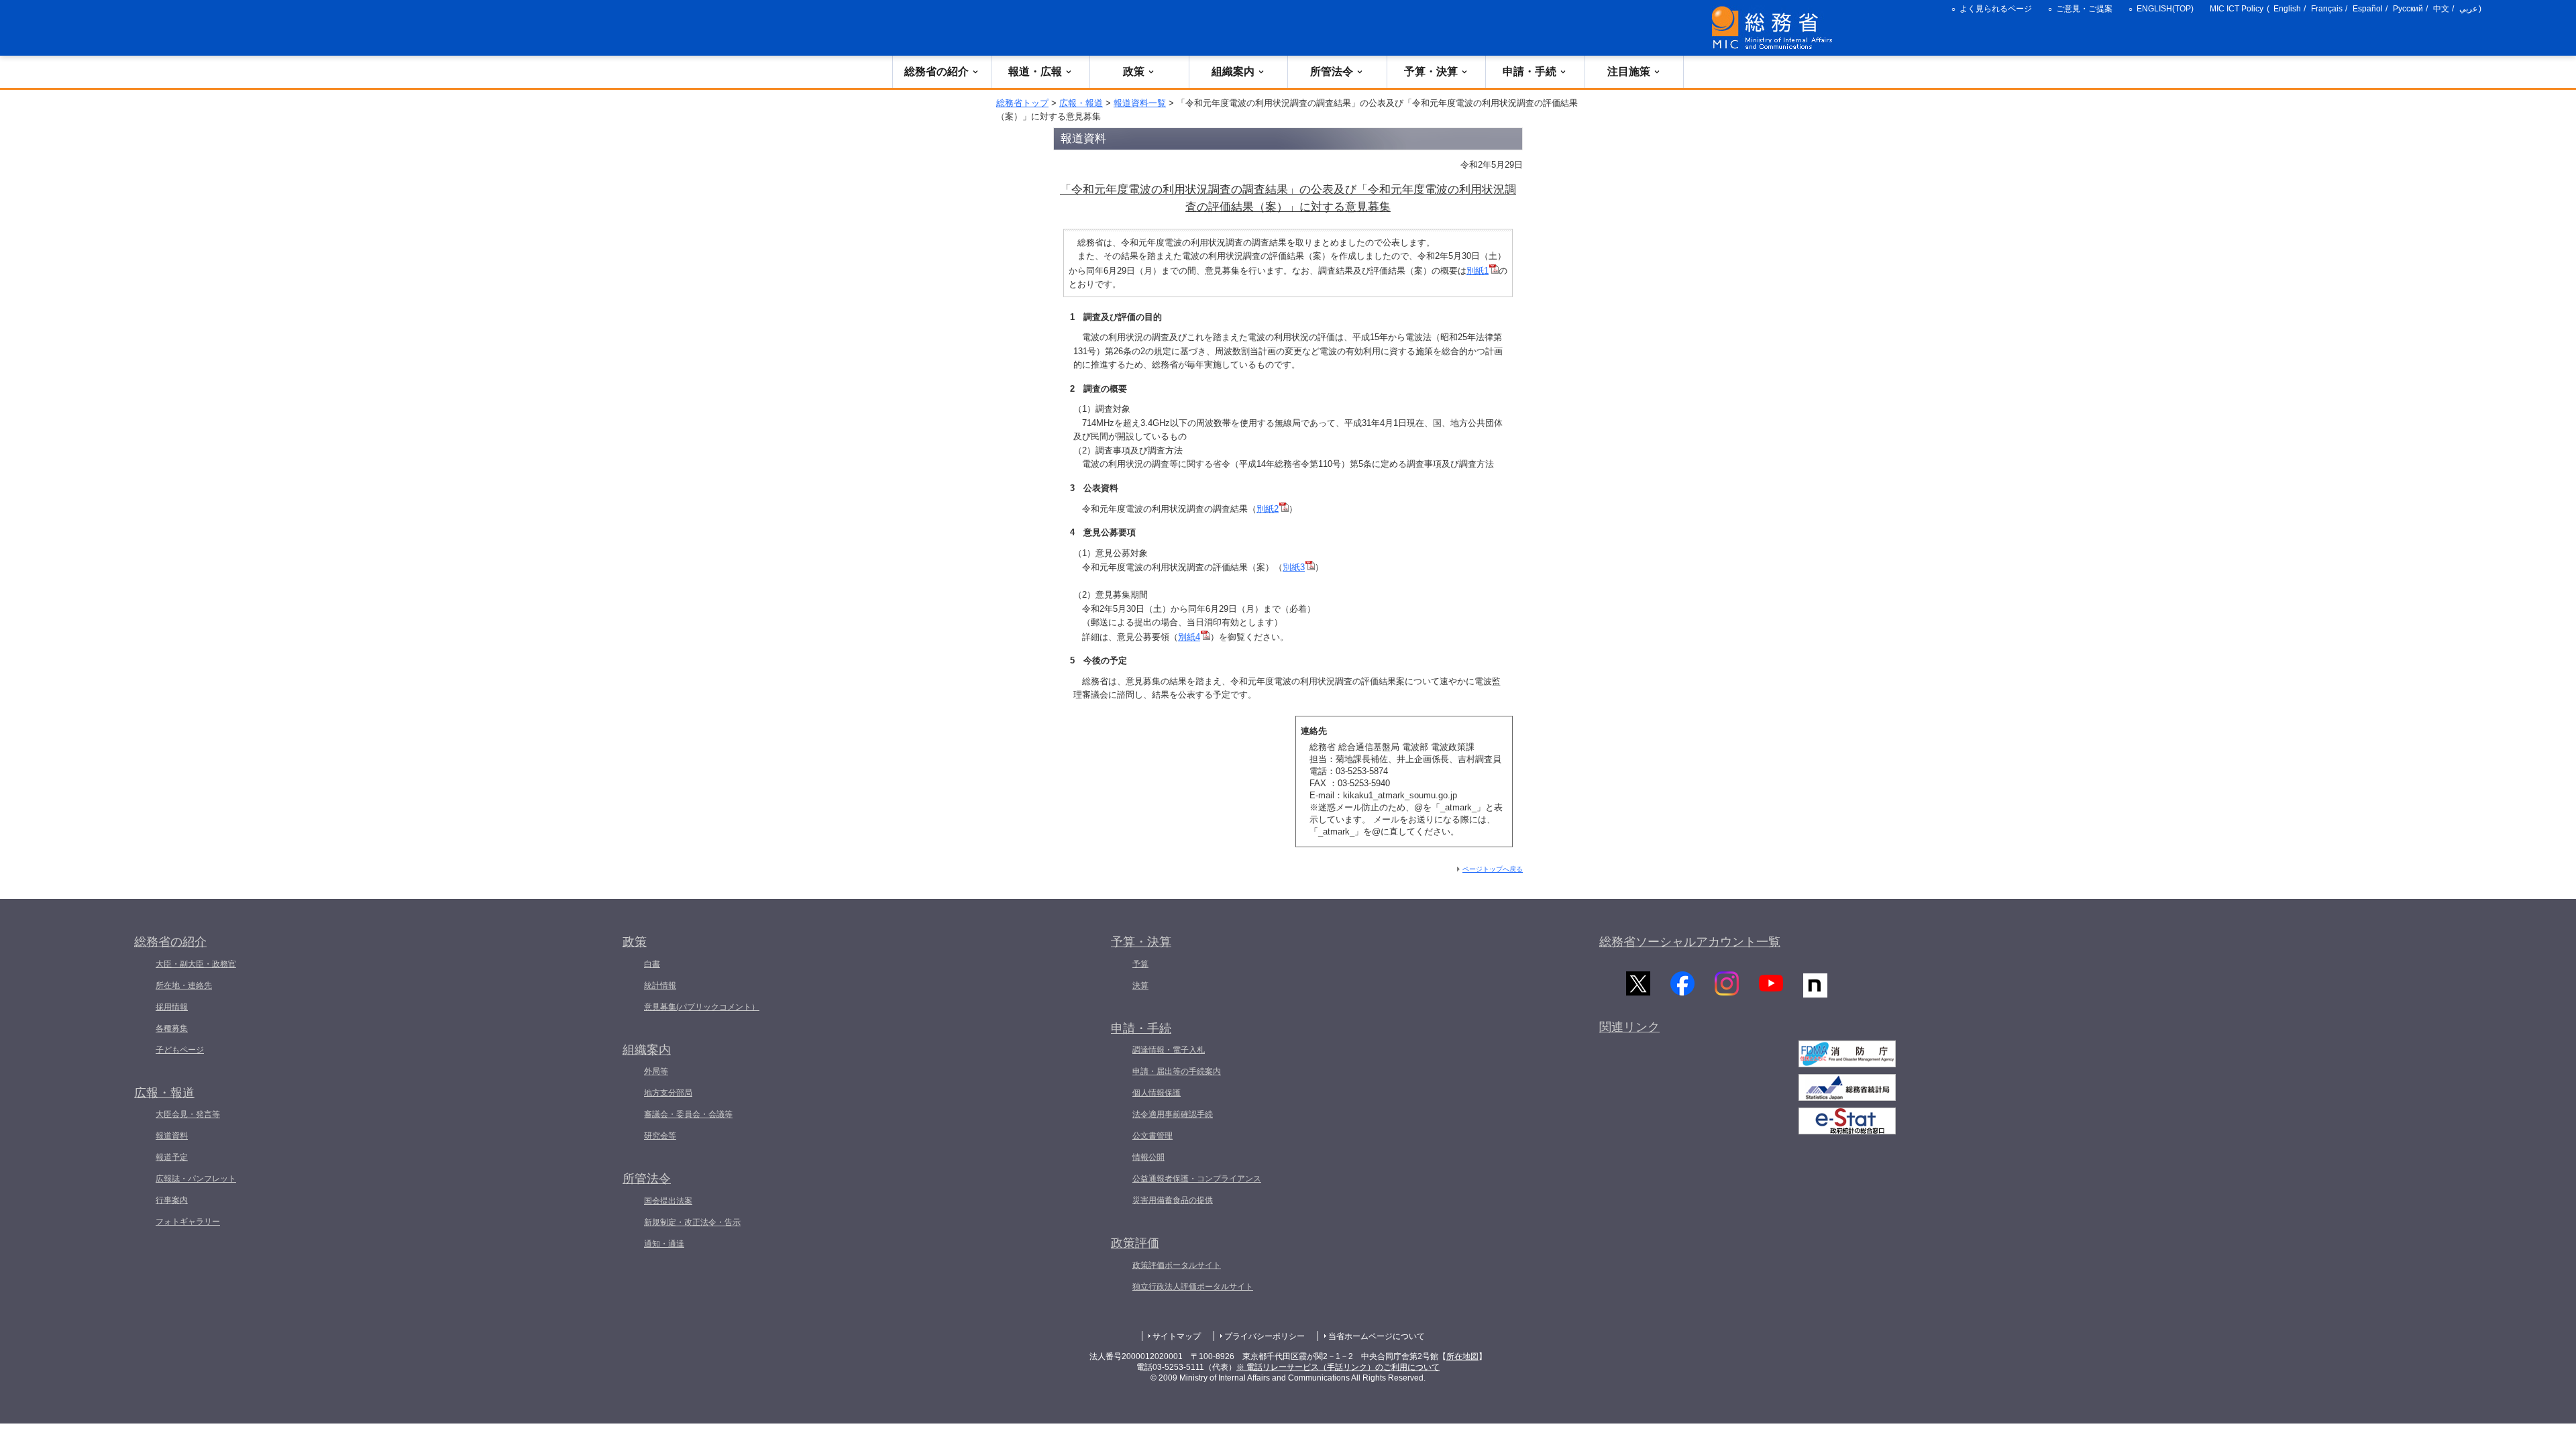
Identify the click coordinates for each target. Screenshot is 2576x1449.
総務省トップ (1022, 103)
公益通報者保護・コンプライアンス (1197, 1179)
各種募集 (172, 1028)
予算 (1140, 964)
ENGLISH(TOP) (2165, 9)
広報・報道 (1081, 103)
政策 (1134, 71)
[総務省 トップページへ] (1775, 28)
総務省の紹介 (936, 71)
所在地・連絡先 (184, 985)
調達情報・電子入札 (1169, 1050)
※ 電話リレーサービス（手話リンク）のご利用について (1338, 1367)
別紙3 (1294, 567)
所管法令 (1332, 71)
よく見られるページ (1996, 9)
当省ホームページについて (1377, 1336)
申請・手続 (1529, 71)
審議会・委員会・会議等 (688, 1114)
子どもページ (180, 1050)
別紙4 (1189, 637)
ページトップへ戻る (1493, 869)
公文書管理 (1152, 1136)
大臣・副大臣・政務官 (196, 964)
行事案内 (172, 1200)
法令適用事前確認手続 (1173, 1114)
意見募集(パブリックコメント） (702, 1007)
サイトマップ (1177, 1336)
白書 (652, 964)
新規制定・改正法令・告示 (692, 1222)
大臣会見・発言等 (188, 1114)
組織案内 (1233, 71)
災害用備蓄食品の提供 (1173, 1200)
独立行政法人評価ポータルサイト (1193, 1287)
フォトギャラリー (188, 1222)
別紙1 (1478, 271)
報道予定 (172, 1157)
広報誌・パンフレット (196, 1179)
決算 (1140, 985)
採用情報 (172, 1007)
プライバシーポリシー (1265, 1336)
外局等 (656, 1071)
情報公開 (1148, 1157)
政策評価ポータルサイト (1177, 1265)
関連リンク (1629, 1027)
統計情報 (660, 985)
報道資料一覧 (1140, 103)
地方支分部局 (668, 1093)
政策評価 (1135, 1243)
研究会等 (660, 1136)
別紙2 (1268, 509)
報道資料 (172, 1136)
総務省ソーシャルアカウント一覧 (1690, 942)
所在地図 (1462, 1356)
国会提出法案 (668, 1201)
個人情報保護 (1157, 1093)
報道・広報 (1035, 71)
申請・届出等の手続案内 (1177, 1071)
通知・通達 (664, 1244)
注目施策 (1629, 71)
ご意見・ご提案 (2084, 9)
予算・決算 (1431, 71)
